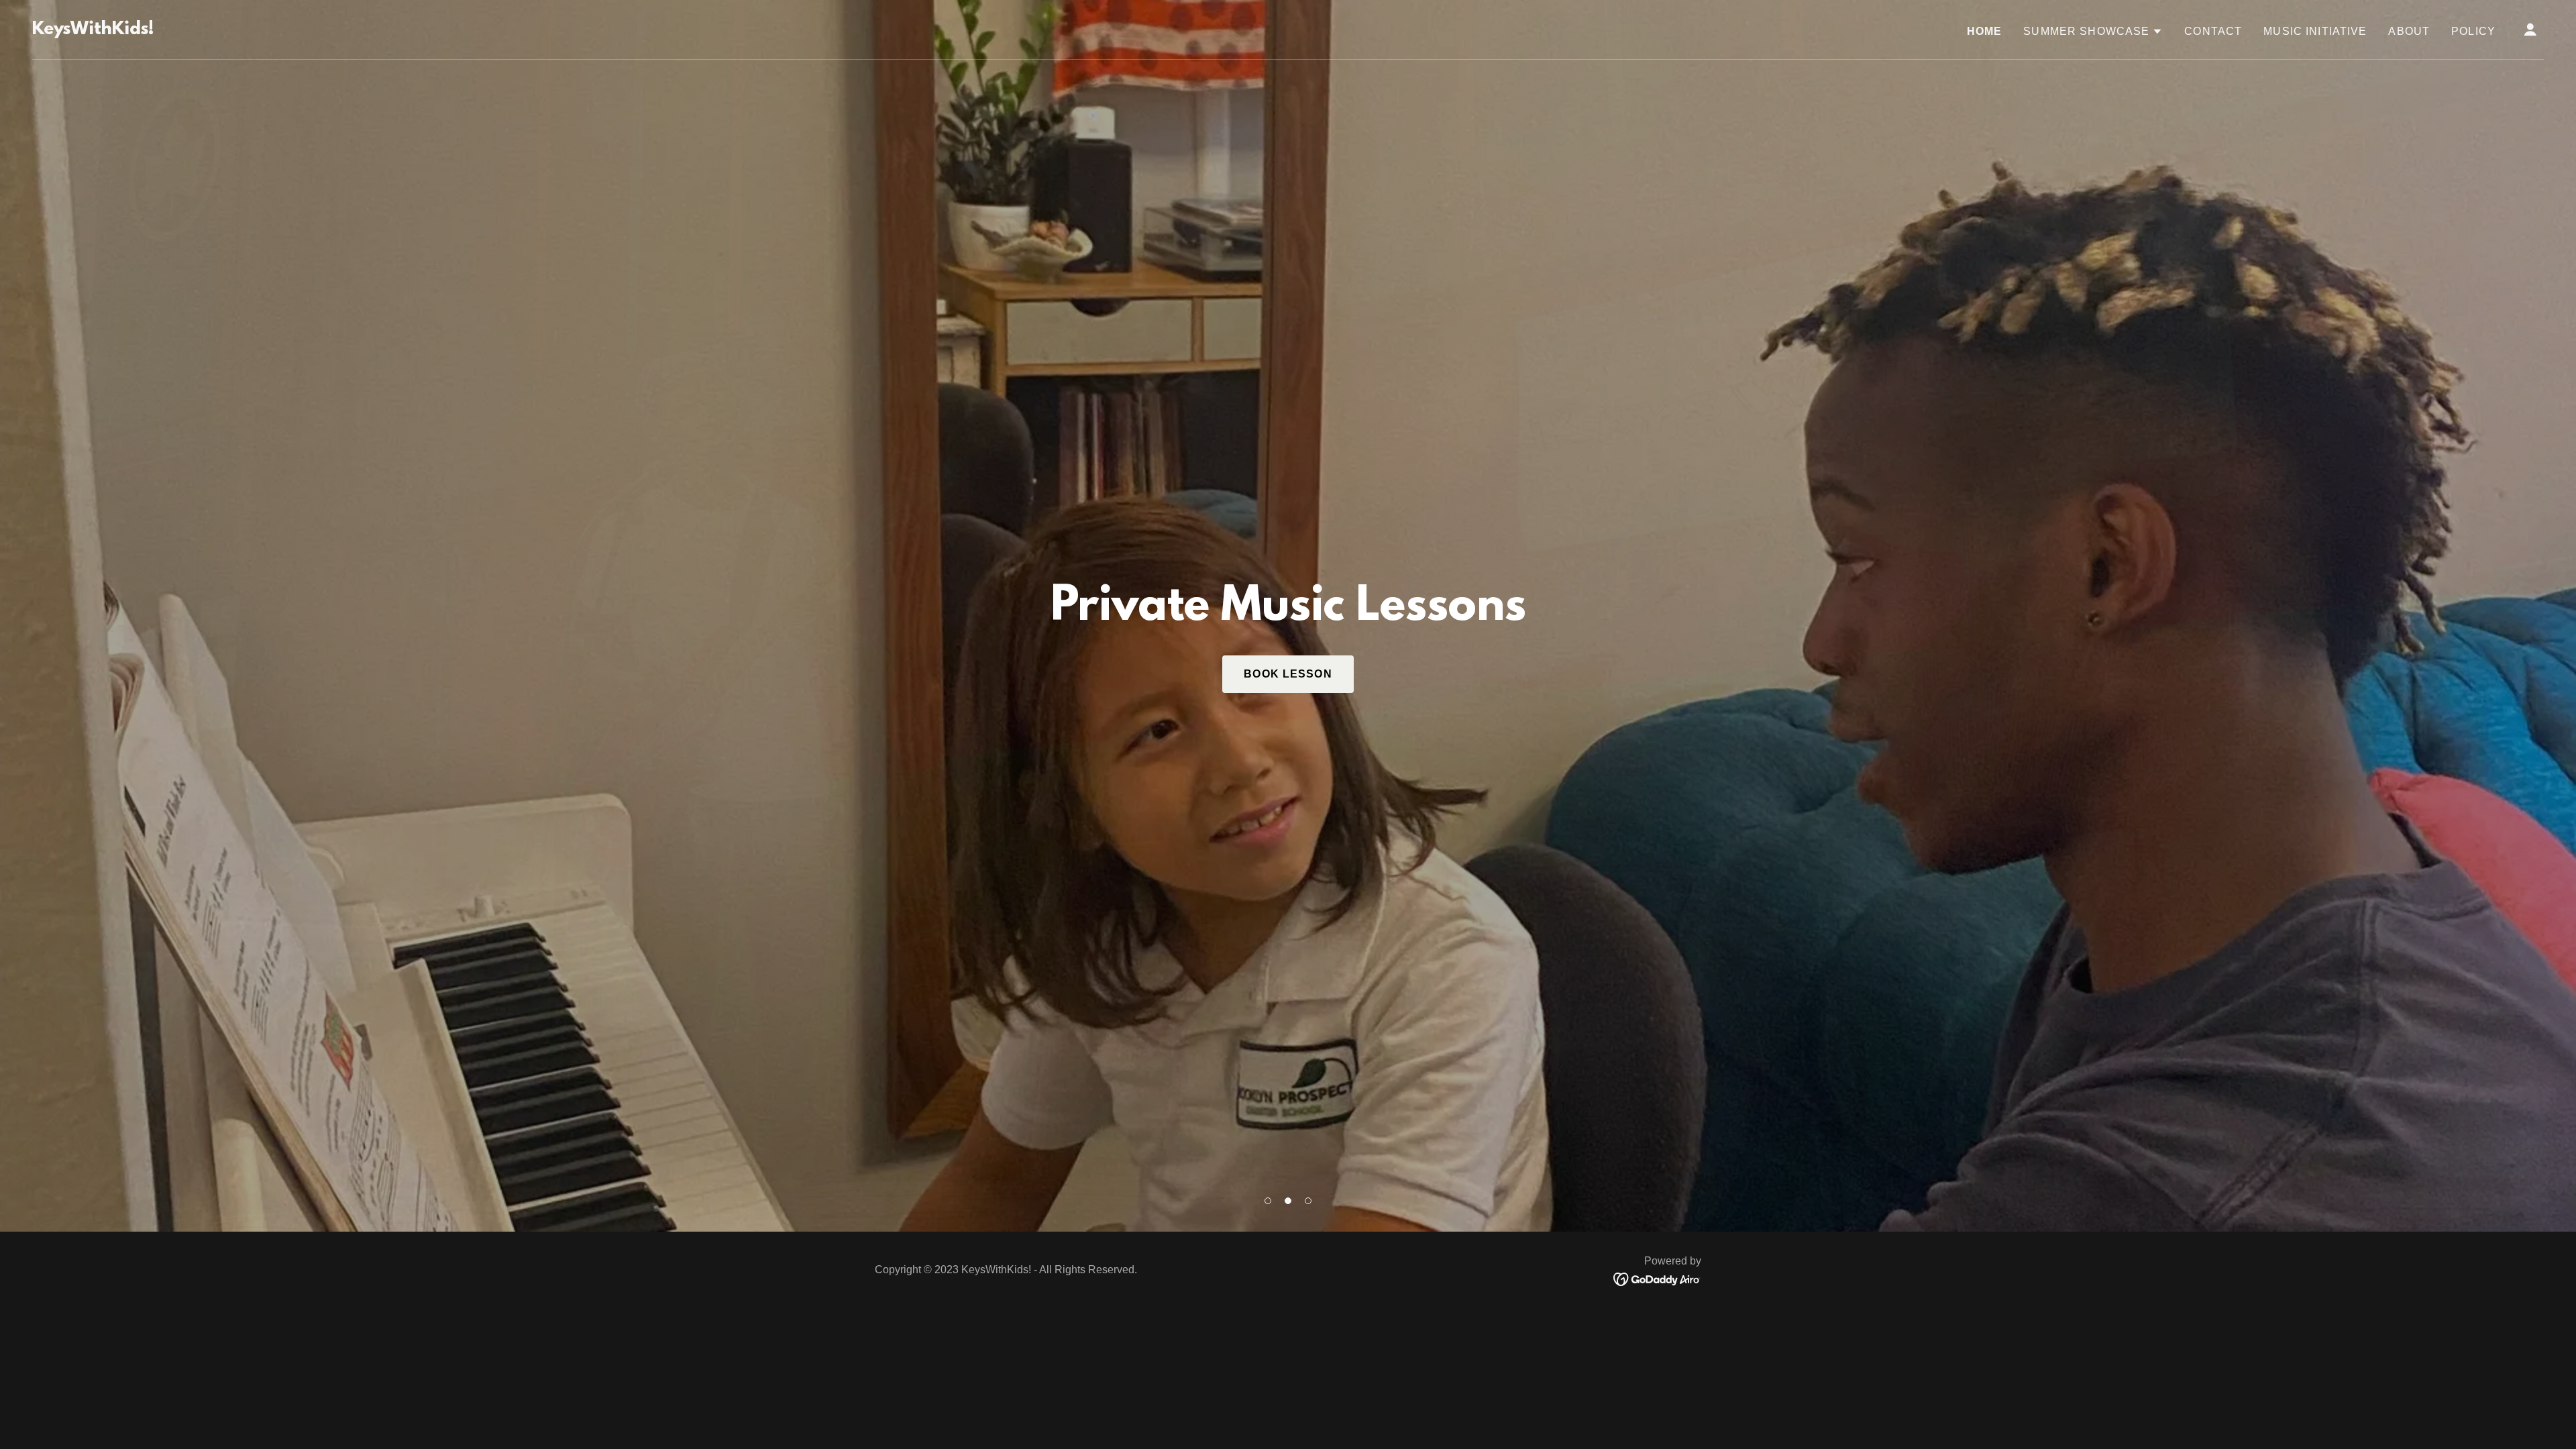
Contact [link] (2213, 31)
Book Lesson (1288, 674)
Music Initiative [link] (2315, 31)
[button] (1268, 1201)
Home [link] (1985, 31)
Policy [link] (2473, 31)
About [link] (2409, 31)
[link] (93, 30)
